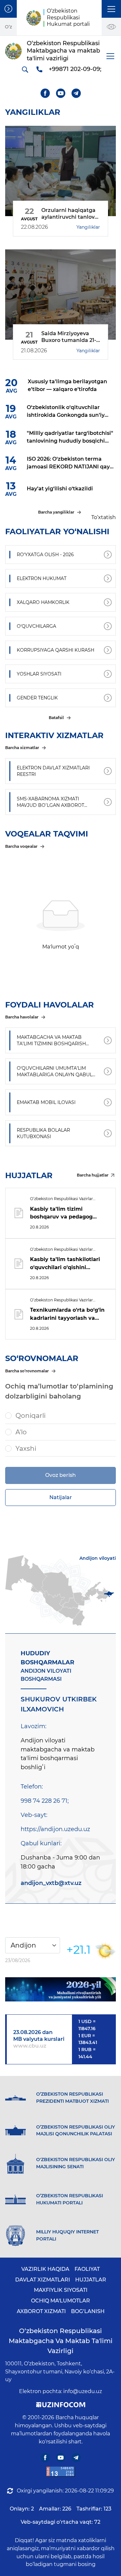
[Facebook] (45, 93)
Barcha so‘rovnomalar (27, 1371)
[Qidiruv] (25, 69)
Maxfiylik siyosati (61, 2290)
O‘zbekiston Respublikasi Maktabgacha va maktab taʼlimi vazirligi (61, 2341)
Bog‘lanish (88, 2311)
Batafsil (56, 718)
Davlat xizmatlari (43, 2280)
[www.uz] (61, 2472)
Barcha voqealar (21, 846)
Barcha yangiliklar (56, 512)
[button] (111, 9)
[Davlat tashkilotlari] (8, 9)
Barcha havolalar (22, 1017)
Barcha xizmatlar (22, 748)
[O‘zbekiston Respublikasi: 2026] (60, 1989)
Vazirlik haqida (45, 2269)
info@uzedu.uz (83, 2391)
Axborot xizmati (41, 2311)
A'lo (21, 1432)
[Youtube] (60, 93)
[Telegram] (76, 93)
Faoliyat (87, 2269)
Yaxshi (26, 1448)
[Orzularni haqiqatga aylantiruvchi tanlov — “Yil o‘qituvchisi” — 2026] (60, 171)
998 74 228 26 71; (45, 1801)
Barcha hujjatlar (93, 1175)
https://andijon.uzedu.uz (55, 1829)
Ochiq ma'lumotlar (60, 2301)
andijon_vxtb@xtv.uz (51, 1883)
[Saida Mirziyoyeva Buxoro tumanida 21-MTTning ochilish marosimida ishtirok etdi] (60, 295)
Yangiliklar (88, 227)
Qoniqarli (30, 1416)
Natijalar (61, 1497)
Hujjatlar (91, 2280)
